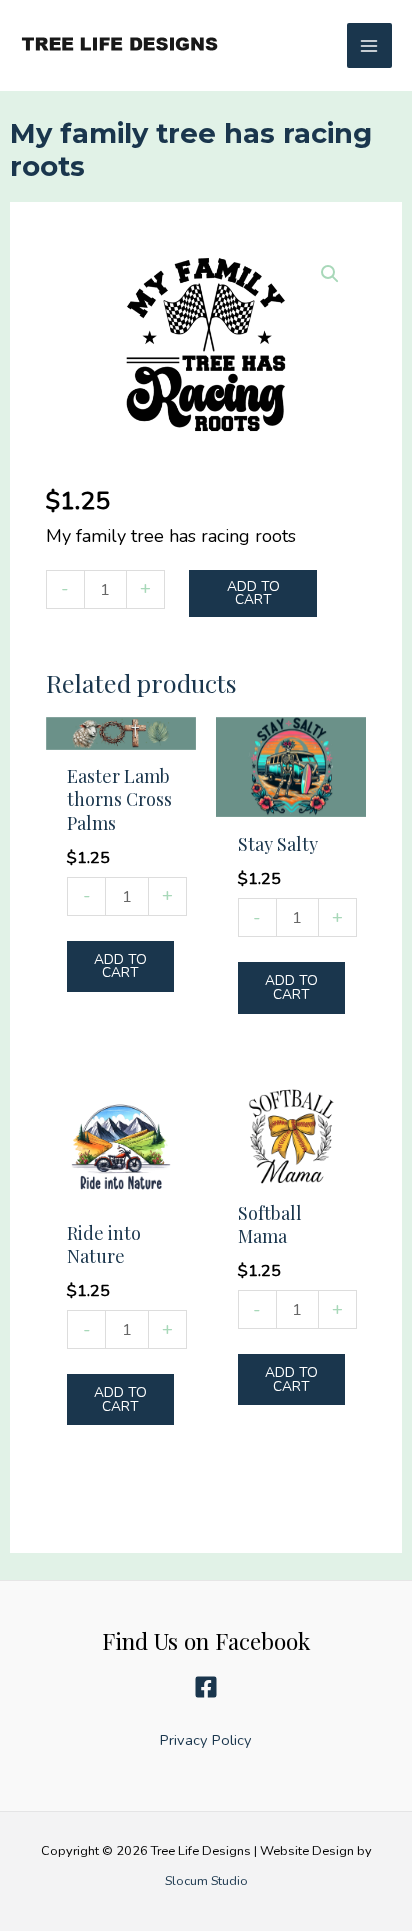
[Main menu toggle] (369, 45)
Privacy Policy (206, 1740)
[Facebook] (206, 1687)
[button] (330, 274)
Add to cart (253, 593)
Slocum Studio (206, 1880)
